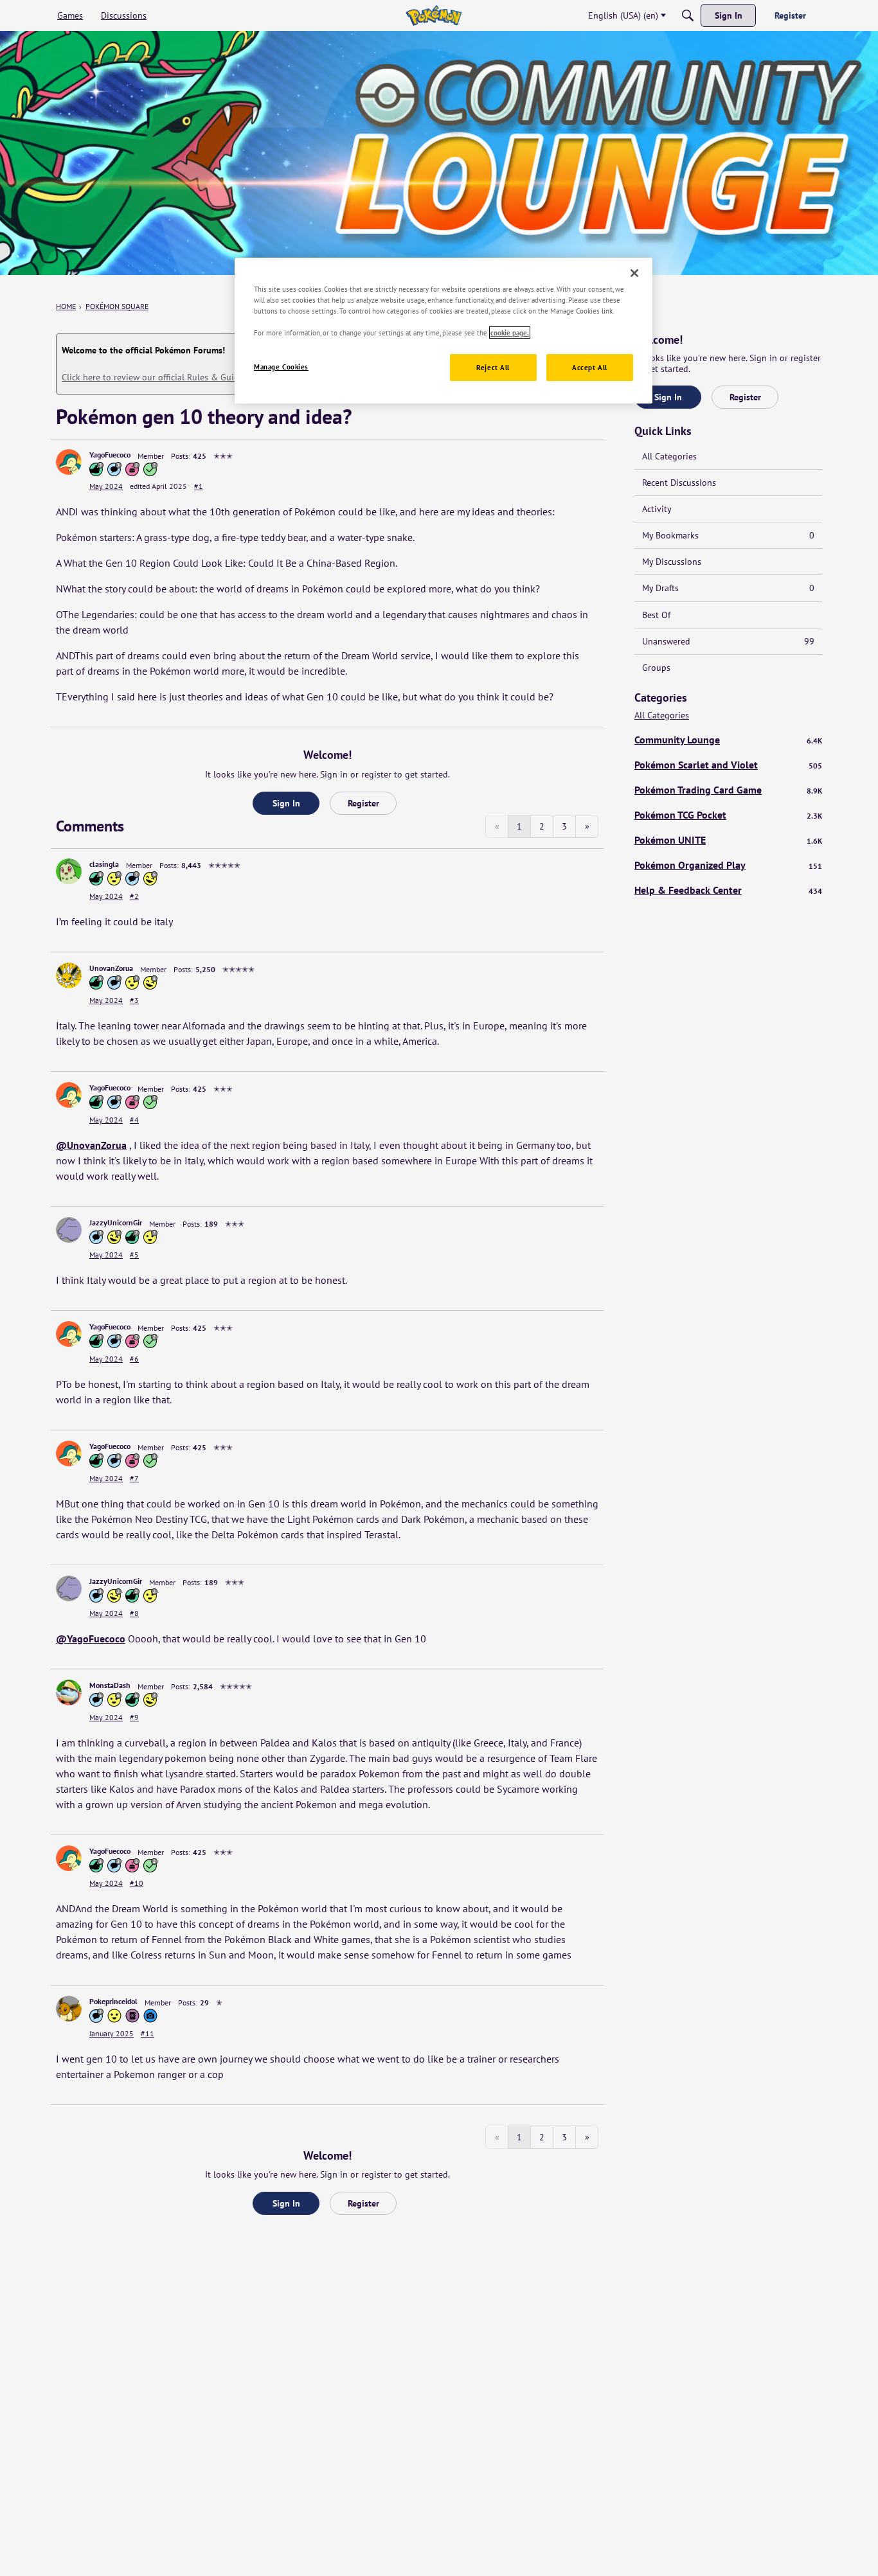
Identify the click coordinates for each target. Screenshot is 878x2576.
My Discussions (672, 562)
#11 (148, 2033)
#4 (134, 1120)
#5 (134, 1255)
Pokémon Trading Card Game (728, 790)
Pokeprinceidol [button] (113, 2001)
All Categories (669, 456)
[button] (69, 462)
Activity (657, 509)
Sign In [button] (286, 803)
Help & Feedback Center (728, 890)
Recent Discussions (679, 483)
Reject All (493, 367)
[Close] (634, 273)
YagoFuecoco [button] (110, 455)
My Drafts (728, 588)
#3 (134, 1000)
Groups (656, 668)
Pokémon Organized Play (728, 865)
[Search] (688, 15)
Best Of (656, 615)
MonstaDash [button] (110, 1685)
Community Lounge (728, 740)
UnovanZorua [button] (111, 968)
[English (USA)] (434, 15)
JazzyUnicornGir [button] (116, 1222)
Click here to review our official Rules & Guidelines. (163, 377)
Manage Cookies (281, 367)
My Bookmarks (728, 535)
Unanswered (728, 641)
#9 (134, 1717)
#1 (199, 486)
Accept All (590, 367)
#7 (134, 1478)
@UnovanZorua (91, 1145)
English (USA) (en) (623, 15)
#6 (134, 1359)
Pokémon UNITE (728, 840)
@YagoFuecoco (91, 1639)
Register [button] (363, 803)
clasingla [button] (104, 864)
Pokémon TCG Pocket (728, 815)
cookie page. (510, 333)
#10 (137, 1883)
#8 (134, 1613)
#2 (134, 896)
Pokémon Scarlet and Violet (728, 765)
